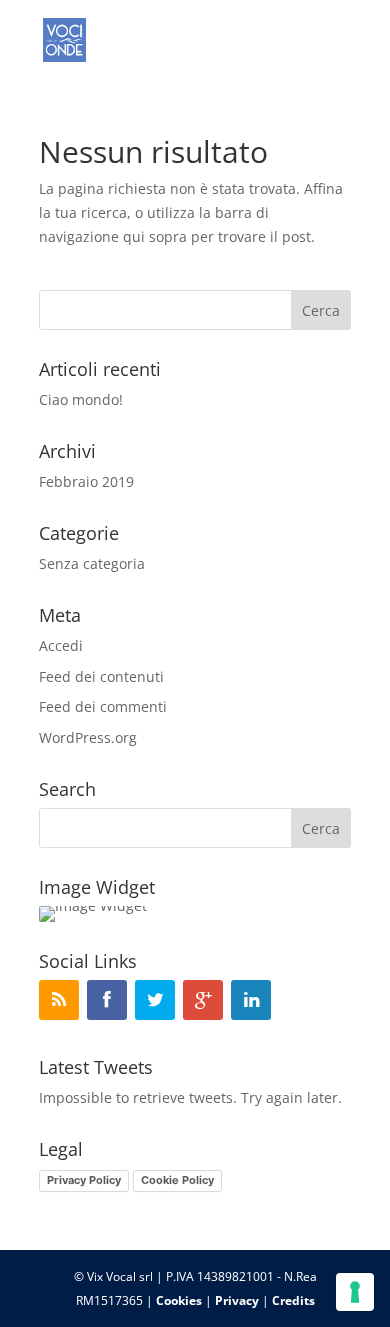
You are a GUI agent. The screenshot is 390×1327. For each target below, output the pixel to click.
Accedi (61, 645)
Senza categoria (92, 563)
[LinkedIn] (251, 1000)
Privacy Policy (84, 1180)
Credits (293, 1300)
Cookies (179, 1300)
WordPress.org (88, 737)
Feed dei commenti (103, 706)
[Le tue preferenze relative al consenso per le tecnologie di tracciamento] (355, 1292)
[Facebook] (107, 1000)
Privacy (237, 1300)
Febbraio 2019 (86, 481)
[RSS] (59, 1000)
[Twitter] (155, 1000)
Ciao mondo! (81, 399)
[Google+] (203, 1000)
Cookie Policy (177, 1180)
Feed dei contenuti (101, 676)
